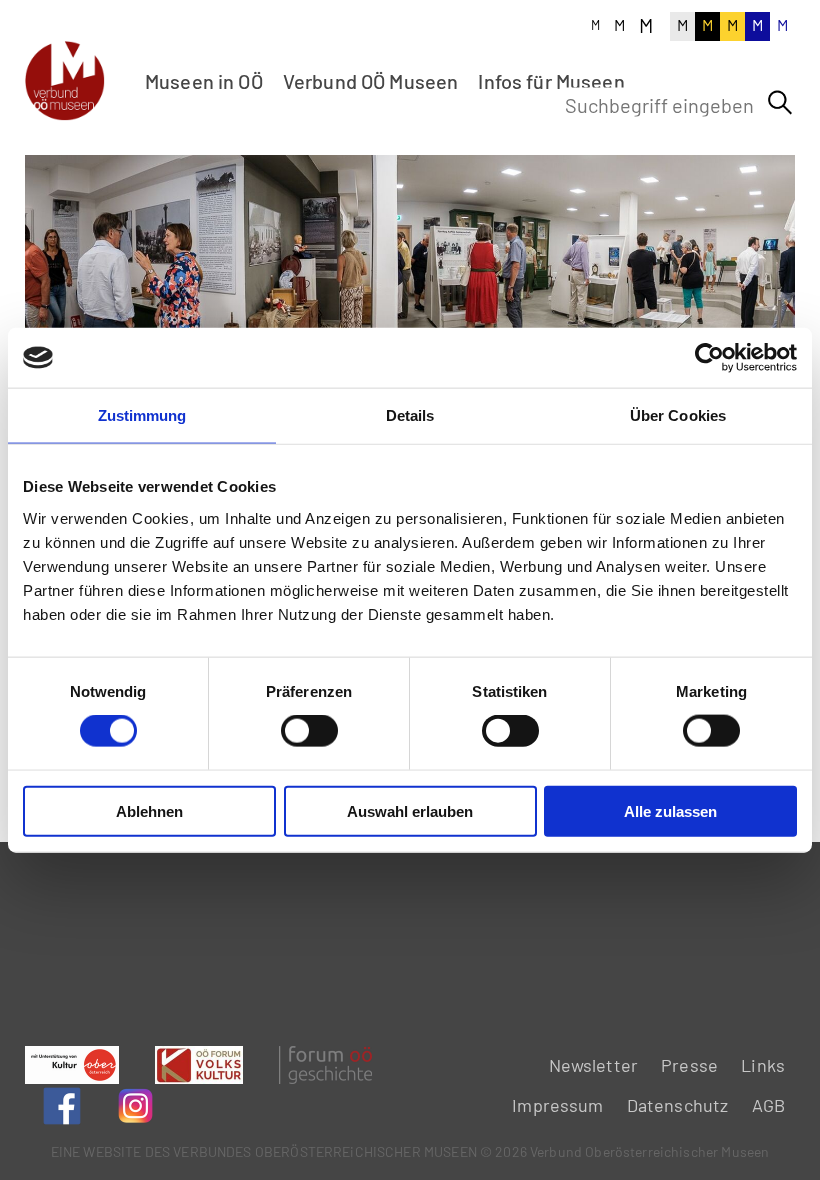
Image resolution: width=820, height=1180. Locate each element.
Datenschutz (678, 1105)
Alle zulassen (670, 810)
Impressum (557, 1105)
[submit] (780, 103)
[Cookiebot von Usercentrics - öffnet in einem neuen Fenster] (709, 358)
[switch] (309, 731)
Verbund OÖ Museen (371, 81)
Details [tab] (410, 415)
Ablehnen (149, 810)
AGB (768, 1105)
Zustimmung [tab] (142, 415)
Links (763, 1065)
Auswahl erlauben (410, 810)
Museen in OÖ (204, 81)
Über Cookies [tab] (678, 415)
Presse (689, 1065)
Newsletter (594, 1065)
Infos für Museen (551, 81)
